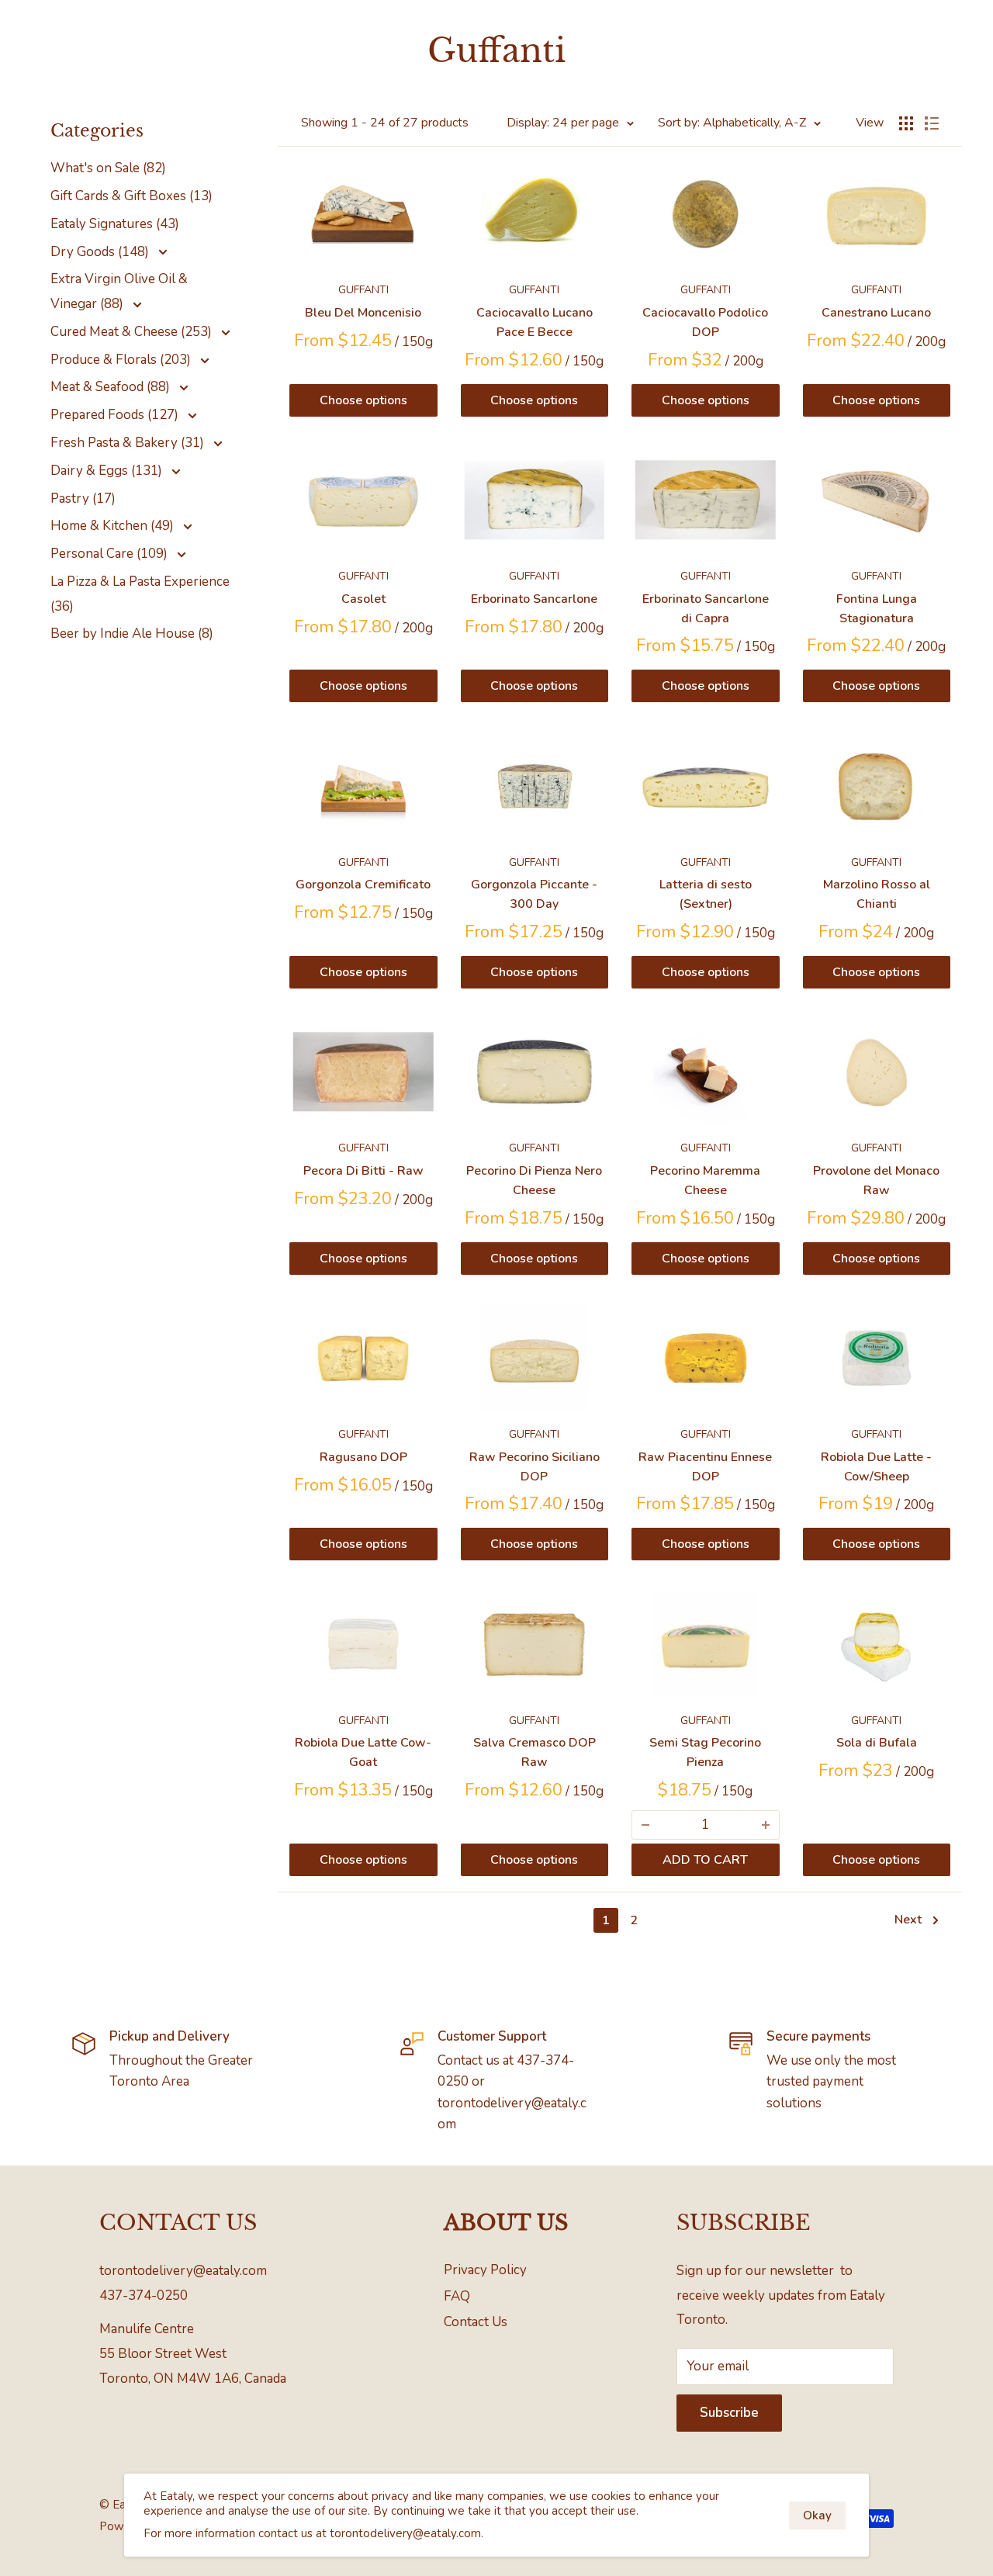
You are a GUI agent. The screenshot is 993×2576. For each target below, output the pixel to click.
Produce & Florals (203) (122, 360)
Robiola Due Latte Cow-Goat (363, 1752)
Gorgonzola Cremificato (363, 885)
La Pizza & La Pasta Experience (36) (140, 594)
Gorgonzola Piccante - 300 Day (534, 894)
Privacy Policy (485, 2270)
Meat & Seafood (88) (112, 387)
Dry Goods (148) (101, 252)
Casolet (363, 599)
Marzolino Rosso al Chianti (877, 894)
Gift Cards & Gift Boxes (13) (131, 196)
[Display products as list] (932, 123)
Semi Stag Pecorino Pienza (705, 1752)
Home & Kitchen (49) (114, 526)
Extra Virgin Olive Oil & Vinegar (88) (119, 291)
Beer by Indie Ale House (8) (132, 634)
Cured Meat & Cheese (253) (133, 332)
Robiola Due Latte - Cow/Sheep (876, 1467)
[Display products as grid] (906, 123)
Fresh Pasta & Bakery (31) (129, 443)
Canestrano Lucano (876, 313)
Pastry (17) (83, 499)
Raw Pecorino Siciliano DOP (535, 1467)
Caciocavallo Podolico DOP (705, 322)
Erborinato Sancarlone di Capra (706, 609)
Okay (817, 2515)
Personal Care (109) (111, 554)
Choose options (363, 400)
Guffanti (363, 290)
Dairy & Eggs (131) (108, 471)
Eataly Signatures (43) (115, 224)
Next (908, 1920)
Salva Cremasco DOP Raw (535, 1752)
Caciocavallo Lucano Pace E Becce (535, 322)
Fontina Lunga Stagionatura (877, 609)
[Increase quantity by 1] (766, 1825)
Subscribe (729, 2413)
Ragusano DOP (363, 1457)
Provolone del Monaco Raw (876, 1181)
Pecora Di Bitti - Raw (363, 1171)
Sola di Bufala (877, 1743)
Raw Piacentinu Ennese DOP (705, 1467)
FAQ (457, 2296)
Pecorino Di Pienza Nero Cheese (534, 1181)
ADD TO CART (705, 1860)
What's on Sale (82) (108, 168)
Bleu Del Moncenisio (363, 313)
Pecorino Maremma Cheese (705, 1181)
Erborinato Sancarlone (534, 599)
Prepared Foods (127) (116, 415)
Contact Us (476, 2322)
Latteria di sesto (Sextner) (706, 894)
